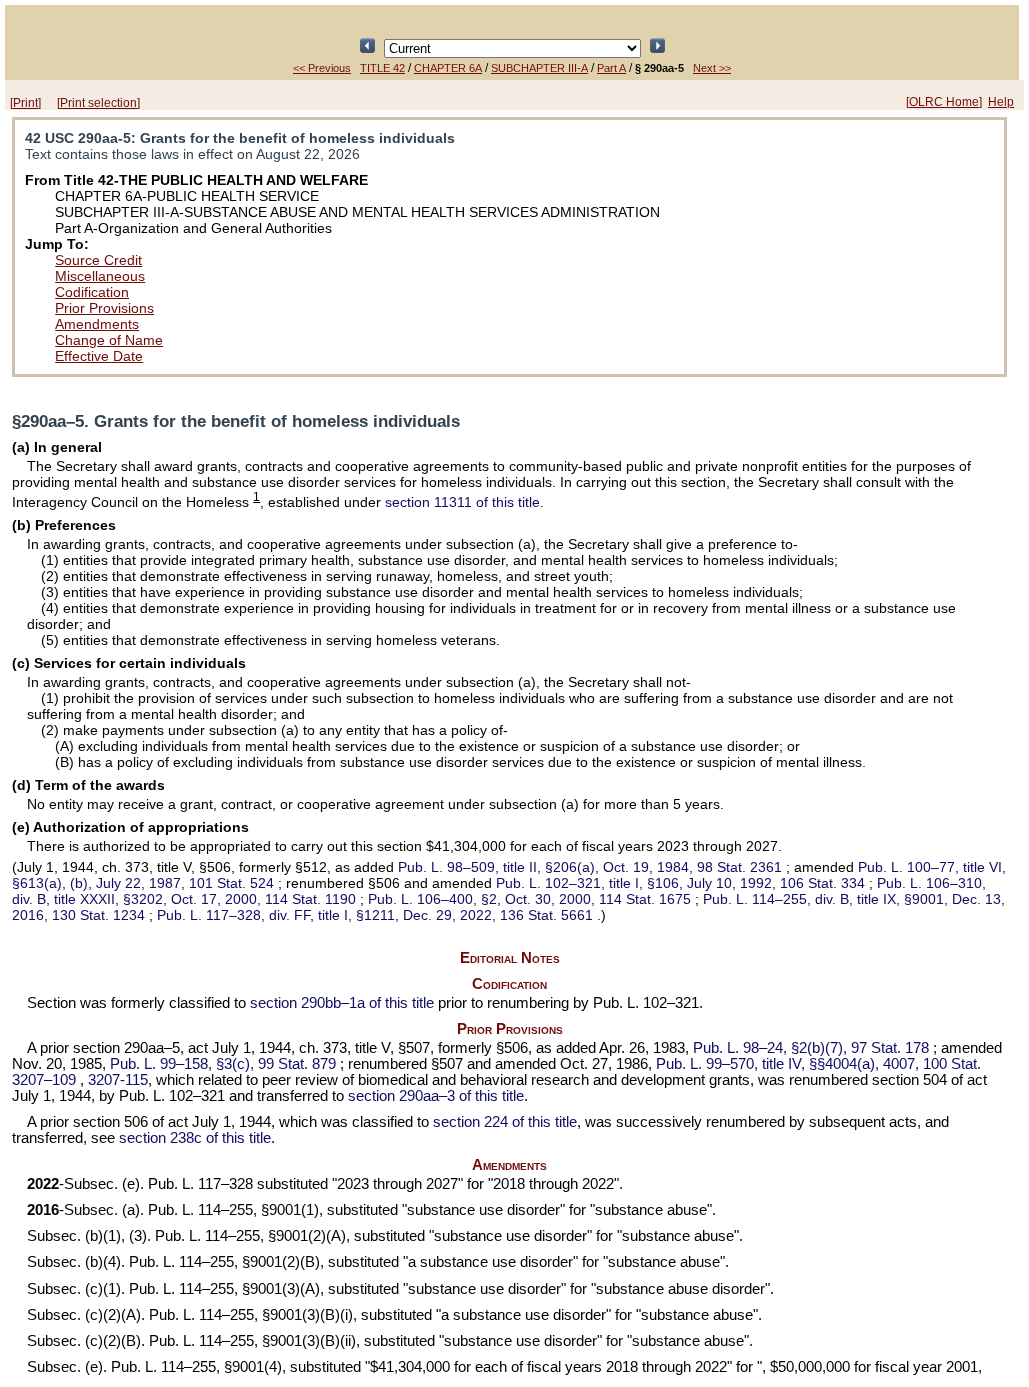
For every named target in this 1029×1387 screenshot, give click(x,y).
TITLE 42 (382, 68)
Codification (92, 292)
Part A (611, 68)
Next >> (712, 68)
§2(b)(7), (811, 1048)
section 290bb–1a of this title (342, 1003)
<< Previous (322, 68)
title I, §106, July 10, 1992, (680, 883)
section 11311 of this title (462, 502)
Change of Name (109, 340)
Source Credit (98, 260)
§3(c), (223, 1064)
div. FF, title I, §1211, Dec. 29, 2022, (375, 915)
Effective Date (99, 356)
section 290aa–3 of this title (436, 1096)
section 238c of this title (195, 1138)
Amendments (97, 324)
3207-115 (118, 1080)
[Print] (25, 103)
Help (1001, 102)
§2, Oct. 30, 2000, (529, 899)
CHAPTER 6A (448, 68)
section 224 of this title (505, 1122)
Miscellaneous (100, 276)
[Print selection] (98, 103)
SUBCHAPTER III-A (539, 68)
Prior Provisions (104, 308)
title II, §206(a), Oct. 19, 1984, (590, 867)
